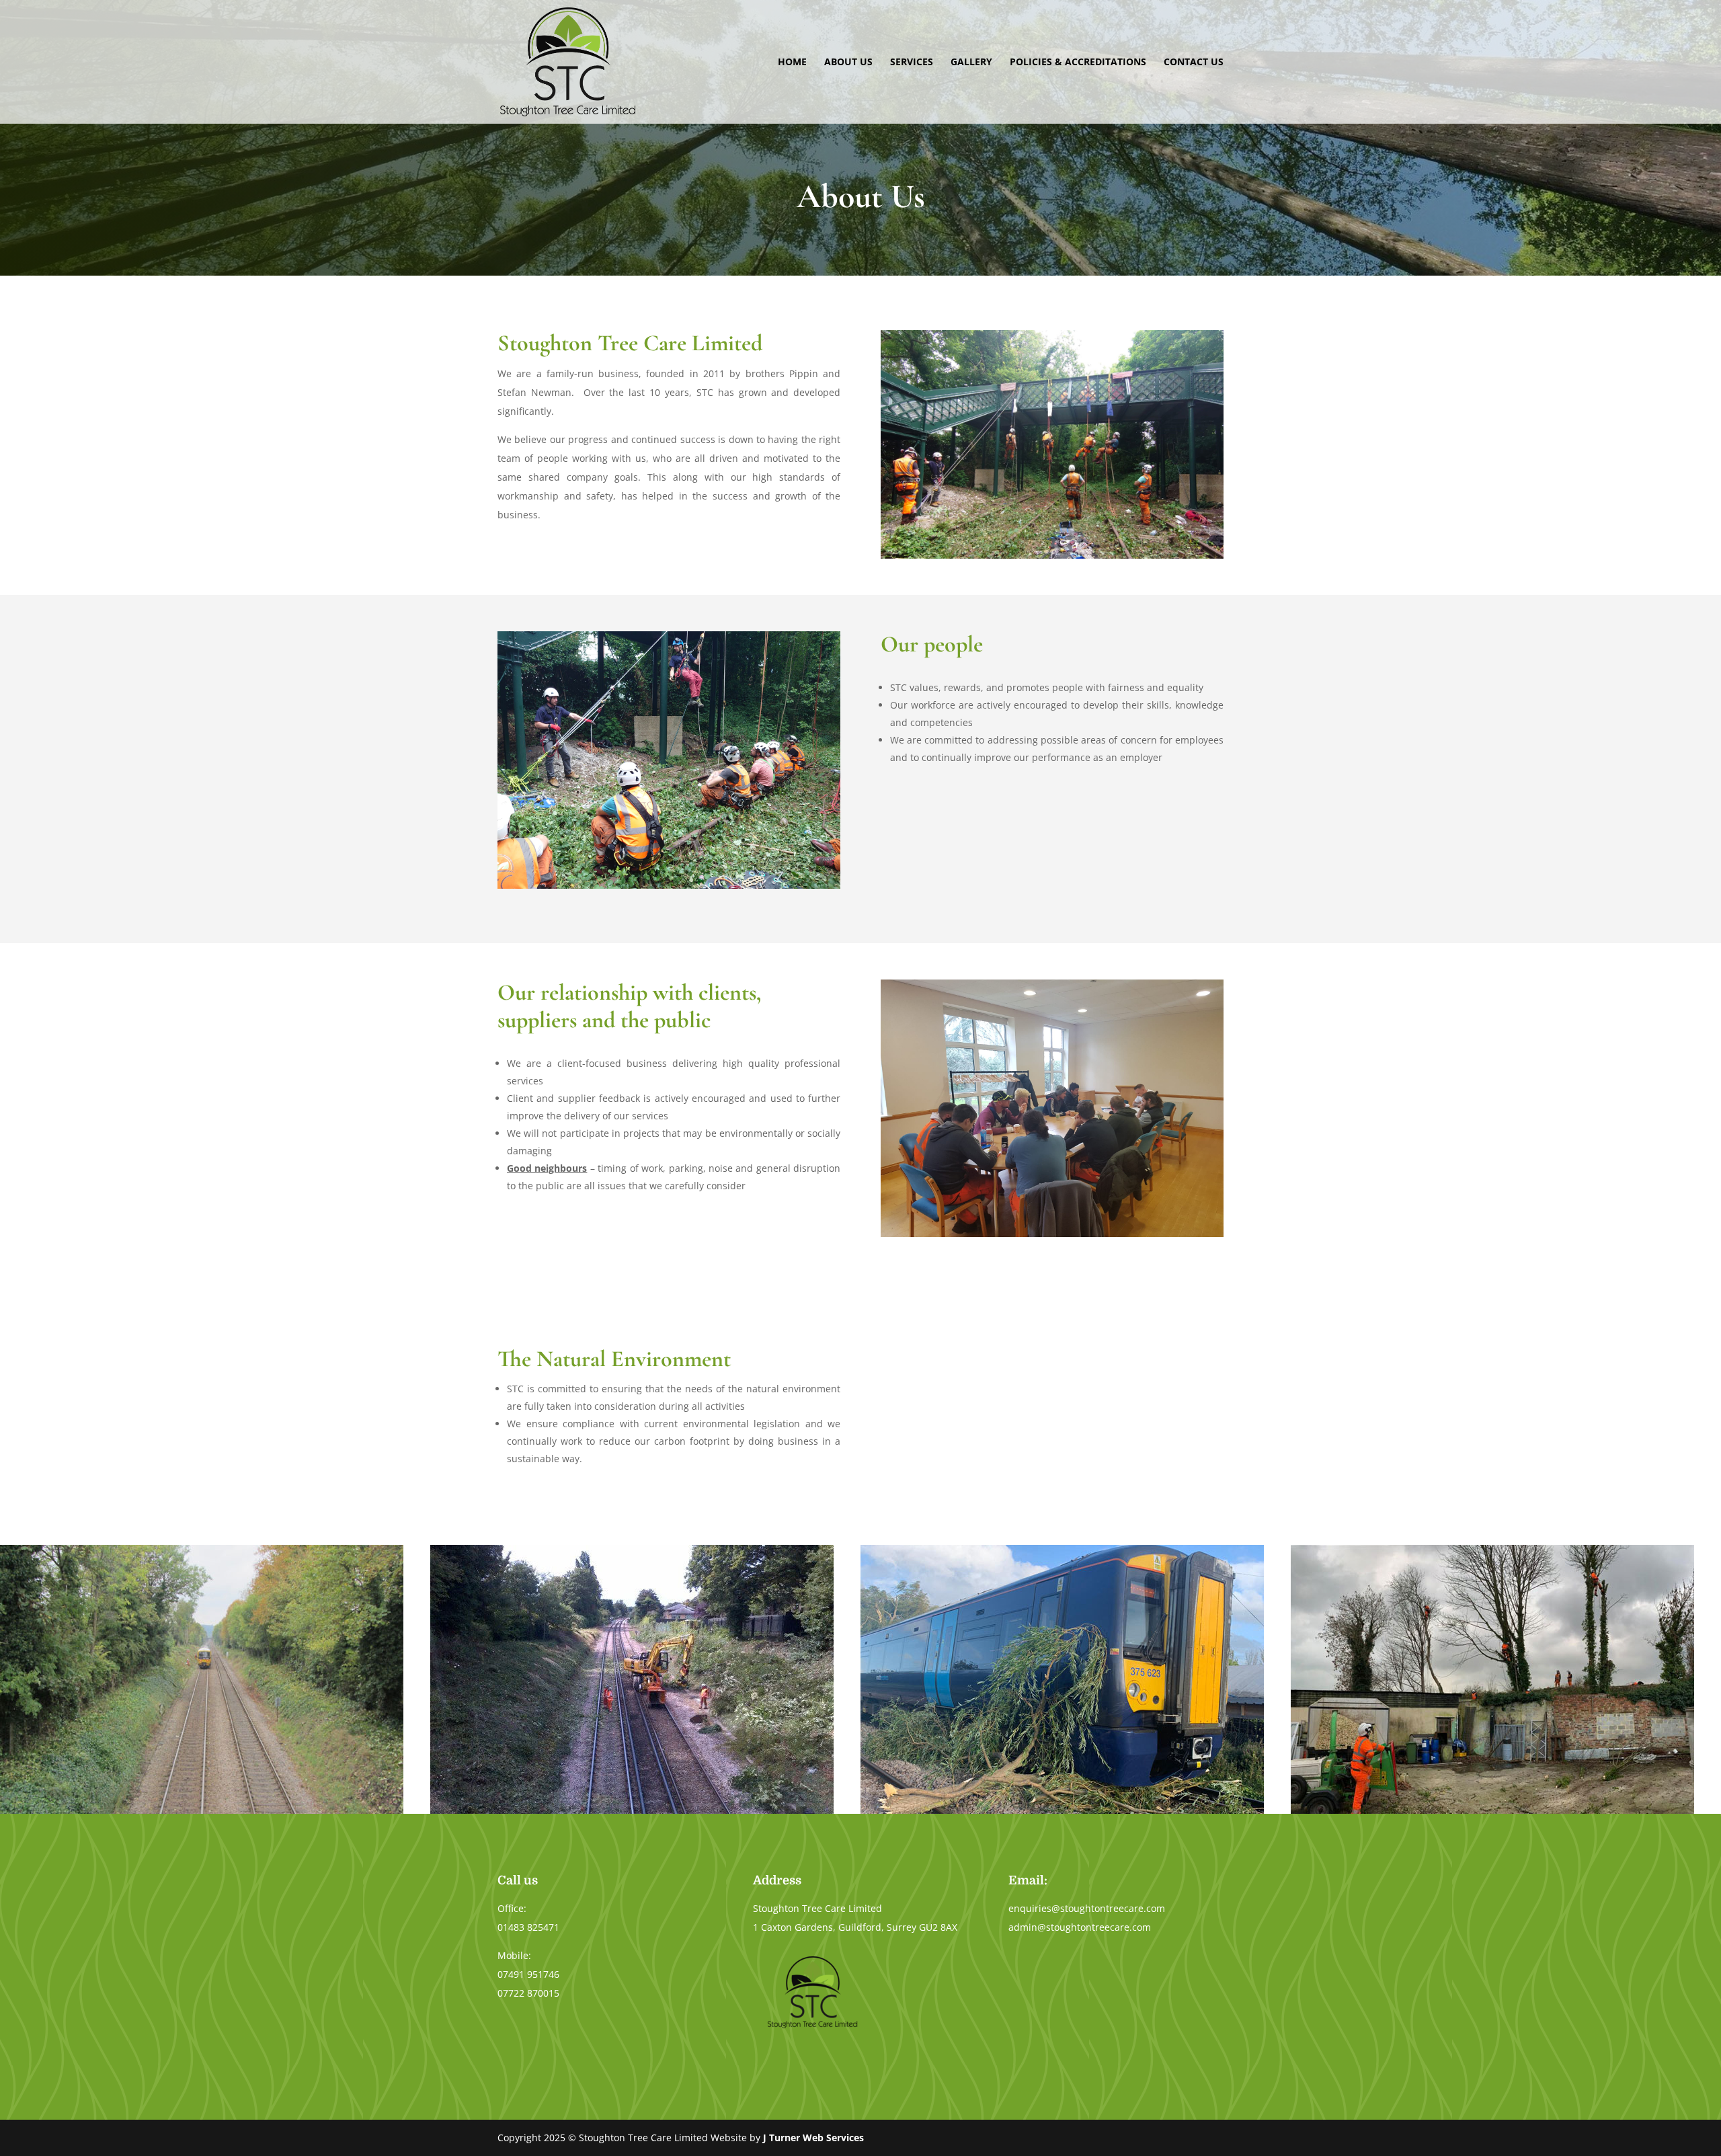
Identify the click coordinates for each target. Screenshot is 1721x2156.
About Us (848, 63)
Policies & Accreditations (1078, 63)
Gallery (971, 63)
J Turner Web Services (813, 2138)
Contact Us (1194, 63)
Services (912, 63)
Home (792, 63)
